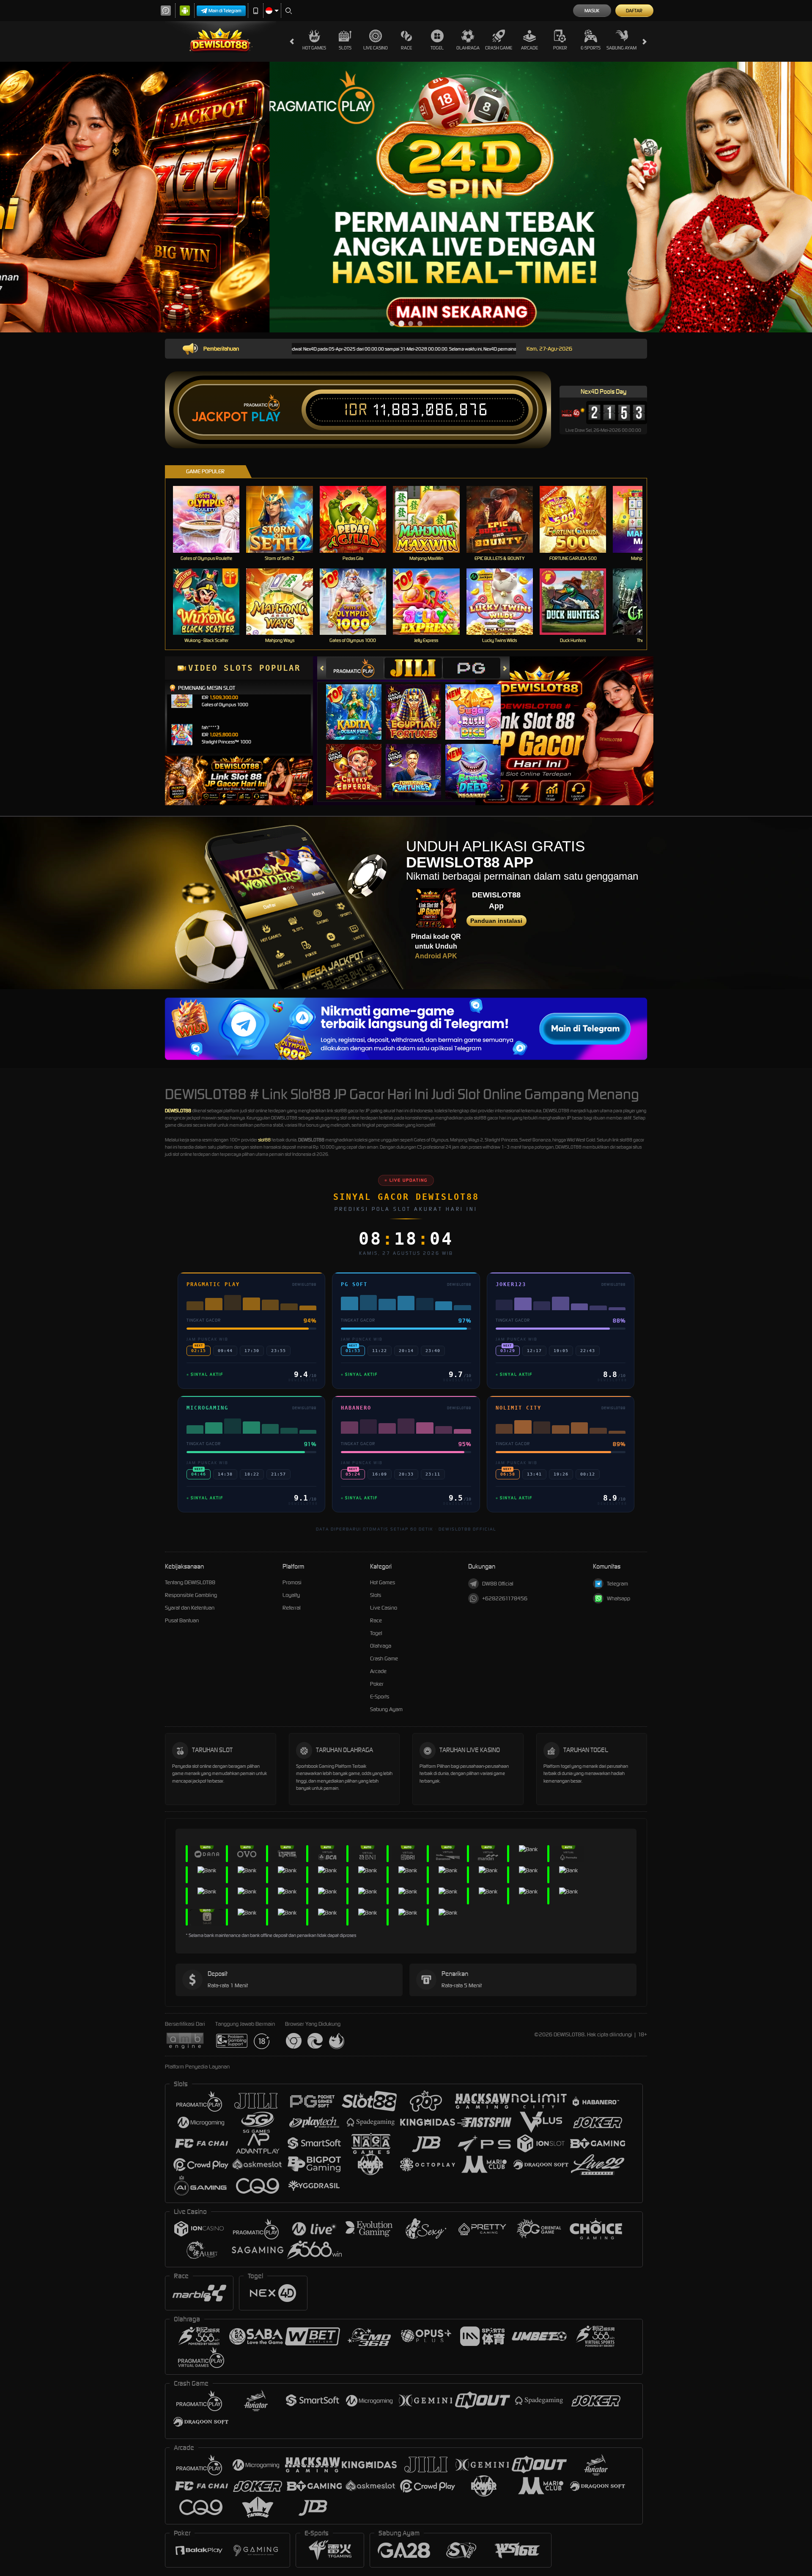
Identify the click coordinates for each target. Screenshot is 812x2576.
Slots (345, 48)
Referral (292, 1608)
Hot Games (314, 48)
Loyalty (291, 1595)
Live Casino (376, 48)
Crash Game (499, 48)
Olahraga (468, 48)
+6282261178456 (505, 1598)
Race (406, 48)
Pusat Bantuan (182, 1620)
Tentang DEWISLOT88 (190, 1582)
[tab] (355, 668)
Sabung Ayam (621, 48)
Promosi (292, 1582)
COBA (359, 704)
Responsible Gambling (191, 1595)
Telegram (617, 1584)
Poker (560, 48)
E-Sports (591, 48)
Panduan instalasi (496, 921)
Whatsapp (619, 1598)
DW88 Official (498, 1584)
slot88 (264, 1140)
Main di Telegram (225, 11)
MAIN (212, 519)
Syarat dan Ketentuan (190, 1608)
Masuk (592, 11)
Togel (437, 48)
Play (266, 417)
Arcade (529, 48)
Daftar (634, 11)
